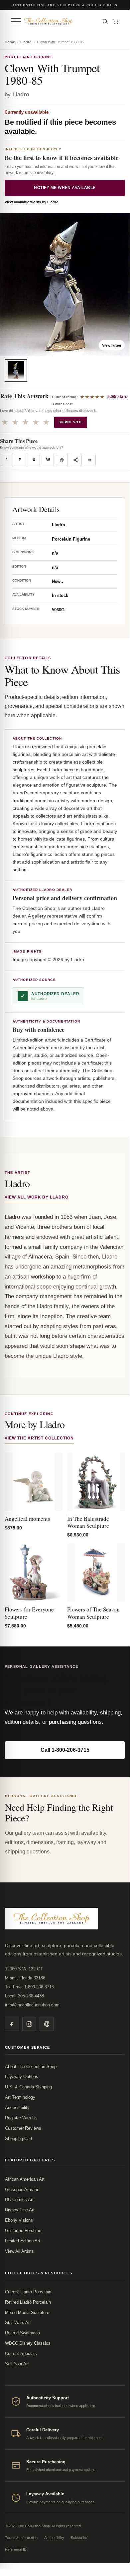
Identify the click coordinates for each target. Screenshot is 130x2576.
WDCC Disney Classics (28, 2343)
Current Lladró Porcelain (28, 2292)
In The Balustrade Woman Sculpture (88, 1522)
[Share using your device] (76, 460)
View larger (112, 345)
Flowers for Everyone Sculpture (29, 1613)
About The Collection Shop (31, 2067)
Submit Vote (71, 422)
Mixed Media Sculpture (27, 2313)
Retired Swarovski (22, 2333)
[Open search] (105, 21)
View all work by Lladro (37, 1197)
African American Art (25, 2179)
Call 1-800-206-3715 (65, 1750)
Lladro (26, 42)
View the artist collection (39, 1438)
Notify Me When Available (65, 188)
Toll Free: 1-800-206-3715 (29, 1987)
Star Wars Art (18, 2323)
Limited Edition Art (23, 2241)
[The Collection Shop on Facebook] (12, 2024)
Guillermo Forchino (23, 2231)
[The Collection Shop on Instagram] (29, 2024)
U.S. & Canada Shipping (28, 2087)
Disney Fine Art (20, 2210)
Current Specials (21, 2354)
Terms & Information (21, 2538)
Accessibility (17, 2108)
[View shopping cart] (116, 21)
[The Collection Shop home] (60, 21)
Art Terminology (20, 2097)
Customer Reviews (23, 2128)
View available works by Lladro (32, 202)
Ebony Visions (19, 2220)
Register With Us (21, 2118)
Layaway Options (22, 2077)
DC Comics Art (19, 2200)
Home (10, 42)
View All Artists (19, 2251)
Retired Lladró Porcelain (28, 2302)
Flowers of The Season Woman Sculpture (93, 1613)
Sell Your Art (17, 2364)
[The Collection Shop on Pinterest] (47, 2024)
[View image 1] (16, 370)
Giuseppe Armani (21, 2190)
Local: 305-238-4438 (24, 1996)
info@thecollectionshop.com (32, 2005)
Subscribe (79, 2538)
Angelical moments (27, 1519)
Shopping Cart (19, 2139)
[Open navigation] (16, 21)
